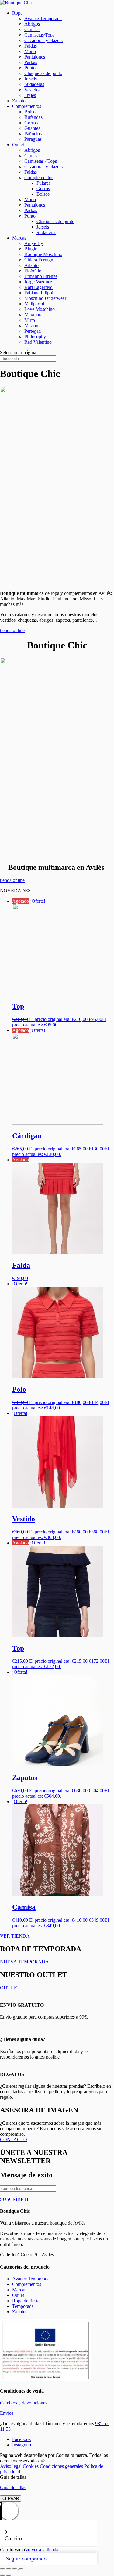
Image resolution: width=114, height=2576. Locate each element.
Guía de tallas (13, 2487)
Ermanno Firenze (41, 276)
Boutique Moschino (43, 254)
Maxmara (33, 315)
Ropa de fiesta (26, 2301)
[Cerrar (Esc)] (21, 2569)
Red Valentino (38, 342)
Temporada (23, 2306)
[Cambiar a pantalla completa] (9, 2569)
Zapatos (20, 101)
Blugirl (31, 249)
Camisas (32, 29)
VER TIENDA (15, 1936)
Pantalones (35, 57)
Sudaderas (34, 84)
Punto (30, 68)
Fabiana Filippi (39, 293)
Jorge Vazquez (38, 282)
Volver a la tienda (42, 2550)
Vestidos (32, 90)
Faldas (31, 46)
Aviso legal (11, 2466)
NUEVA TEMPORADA (24, 1962)
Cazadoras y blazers (43, 40)
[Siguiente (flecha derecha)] (9, 2575)
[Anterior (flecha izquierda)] (2, 2575)
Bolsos (31, 112)
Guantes (32, 128)
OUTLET (10, 1988)
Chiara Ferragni (39, 260)
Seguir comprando (26, 2559)
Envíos (7, 2413)
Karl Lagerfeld (38, 287)
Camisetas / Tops (41, 161)
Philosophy (35, 337)
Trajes (30, 95)
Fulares (43, 183)
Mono (30, 51)
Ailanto (31, 265)
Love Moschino (40, 309)
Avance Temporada (43, 18)
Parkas (31, 62)
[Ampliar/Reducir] (2, 2569)
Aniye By (34, 243)
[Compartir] (15, 2569)
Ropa (17, 13)
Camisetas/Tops (39, 35)
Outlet (18, 145)
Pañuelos (33, 134)
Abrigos (32, 24)
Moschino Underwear (45, 298)
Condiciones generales (61, 2466)
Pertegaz (33, 331)
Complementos (27, 106)
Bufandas (33, 117)
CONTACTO (14, 2139)
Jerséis (31, 79)
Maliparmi (34, 304)
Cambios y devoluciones (24, 2403)
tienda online (12, 630)
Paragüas (33, 139)
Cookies (31, 2466)
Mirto (30, 320)
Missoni (32, 326)
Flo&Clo (33, 271)
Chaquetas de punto (43, 73)
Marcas (19, 238)
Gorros (31, 123)
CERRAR (11, 2498)
